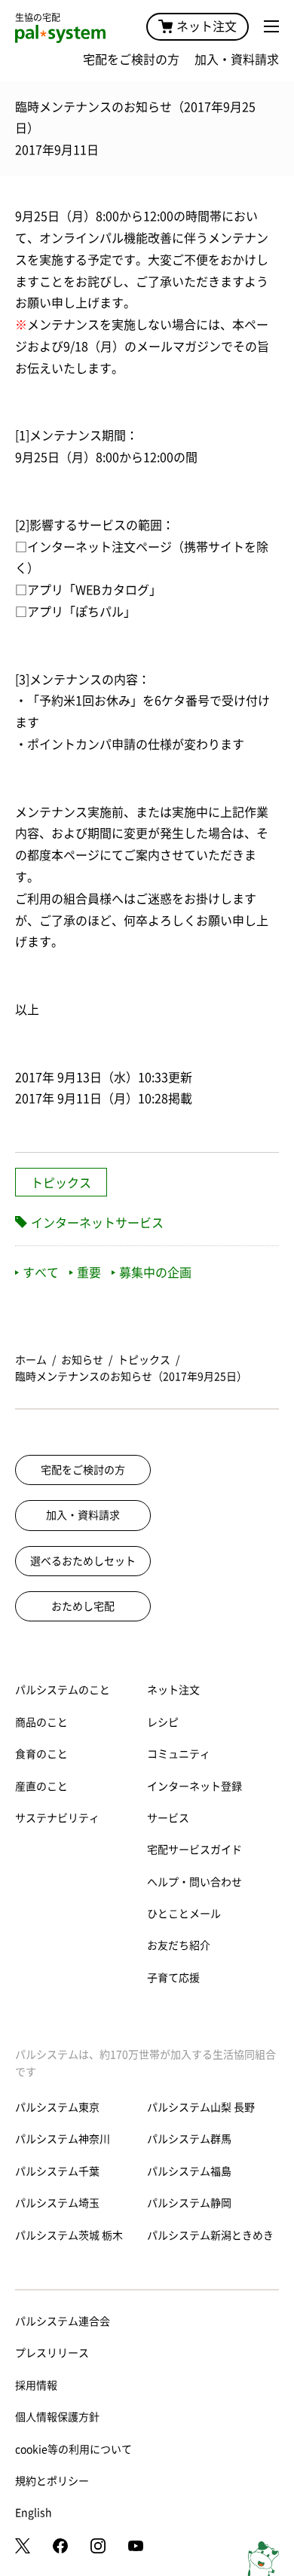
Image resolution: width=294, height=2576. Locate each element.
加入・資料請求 (237, 60)
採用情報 (36, 2385)
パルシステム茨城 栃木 (69, 2235)
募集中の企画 (155, 1273)
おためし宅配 (83, 1606)
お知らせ (82, 1360)
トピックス (61, 1183)
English (34, 2513)
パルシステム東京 (57, 2107)
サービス (168, 1818)
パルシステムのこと (63, 1690)
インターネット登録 (194, 1786)
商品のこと (41, 1722)
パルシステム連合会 (63, 2321)
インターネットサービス (97, 1223)
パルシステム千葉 (57, 2171)
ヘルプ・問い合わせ (194, 1882)
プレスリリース (52, 2353)
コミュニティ (179, 1754)
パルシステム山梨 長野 (201, 2107)
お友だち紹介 (179, 1945)
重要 (89, 1273)
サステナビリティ (57, 1818)
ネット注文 (207, 26)
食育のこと (41, 1754)
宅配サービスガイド (194, 1850)
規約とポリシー (52, 2481)
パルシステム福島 (189, 2171)
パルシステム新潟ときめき (210, 2235)
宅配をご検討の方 (131, 60)
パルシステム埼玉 (57, 2203)
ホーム (31, 1360)
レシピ (163, 1722)
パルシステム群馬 (189, 2139)
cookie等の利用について (73, 2449)
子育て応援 (173, 1978)
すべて (41, 1273)
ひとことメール (184, 1914)
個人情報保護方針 (57, 2417)
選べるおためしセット (83, 1561)
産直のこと (41, 1786)
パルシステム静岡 (189, 2203)
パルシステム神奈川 (63, 2139)
